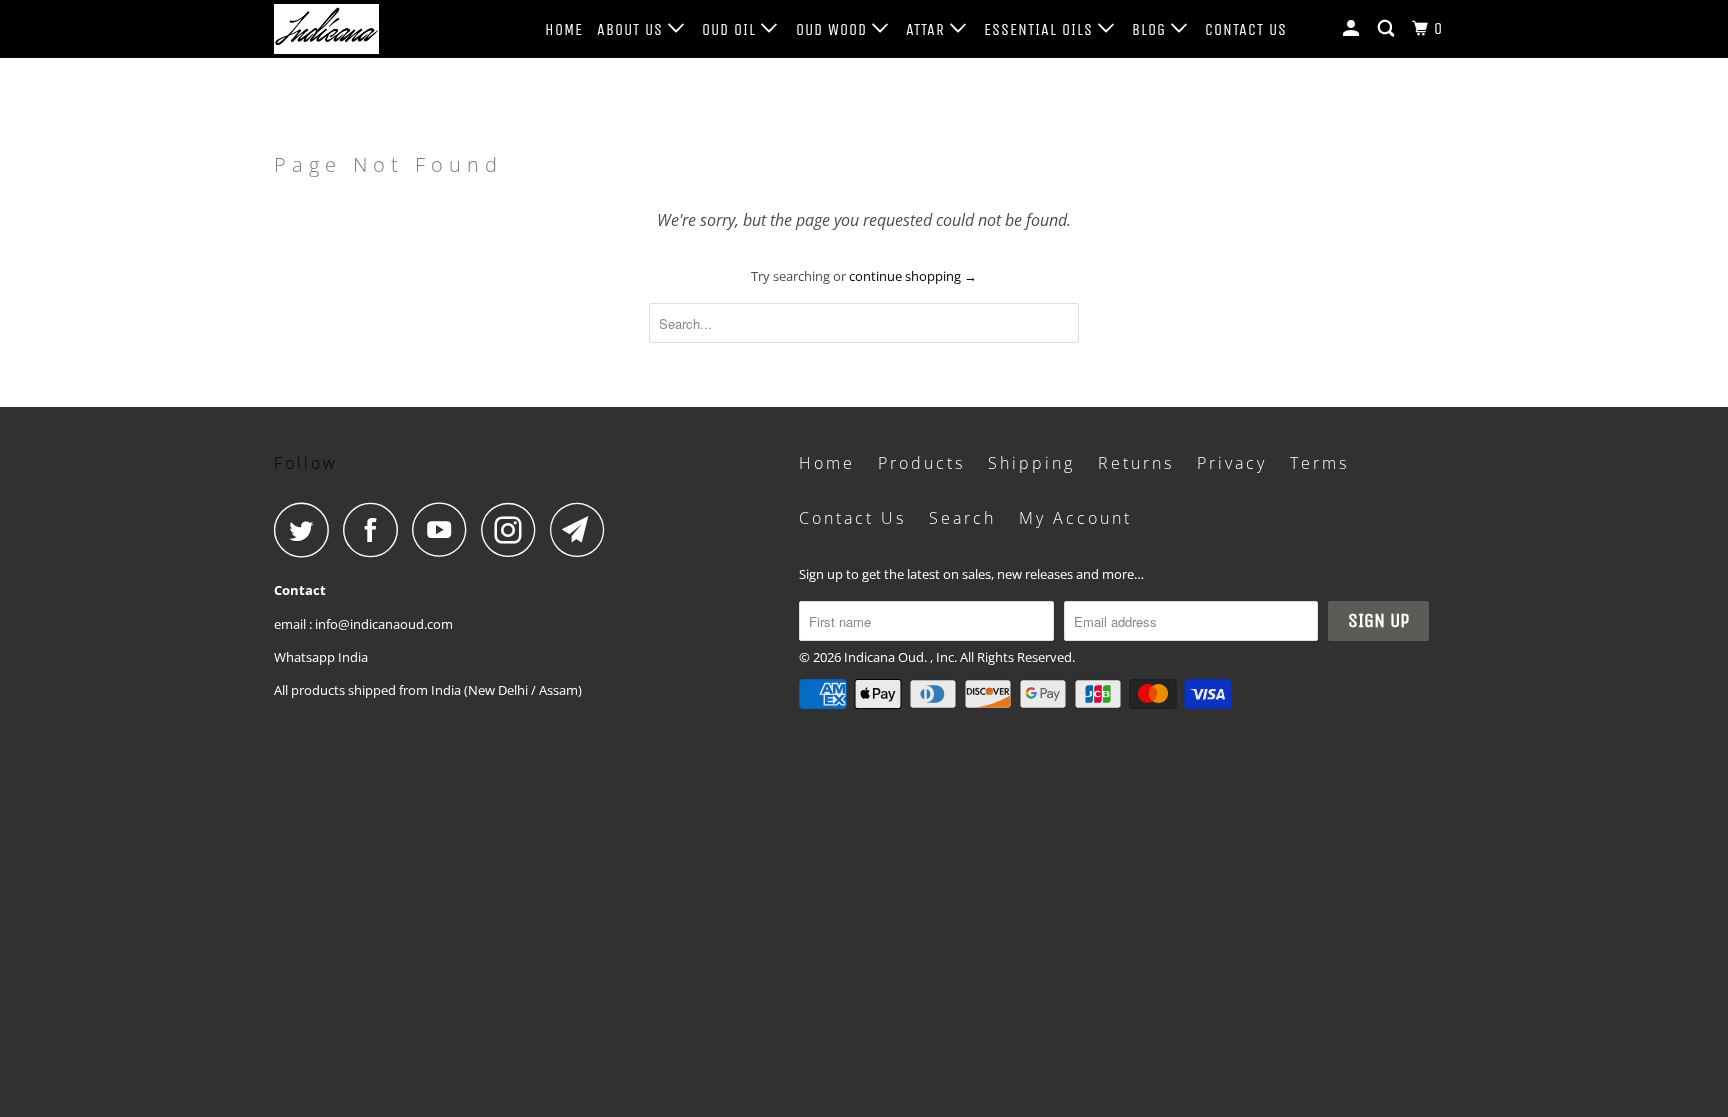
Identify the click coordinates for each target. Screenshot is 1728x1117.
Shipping (1031, 463)
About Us (632, 29)
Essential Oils (1041, 29)
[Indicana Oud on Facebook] (376, 529)
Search (962, 518)
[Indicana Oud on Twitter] (307, 529)
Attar (928, 29)
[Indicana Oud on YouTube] (445, 529)
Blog (1151, 29)
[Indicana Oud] (376, 29)
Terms (1319, 463)
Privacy (1232, 463)
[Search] (1388, 29)
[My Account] (1353, 29)
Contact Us (1246, 29)
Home (564, 29)
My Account (1075, 518)
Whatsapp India (321, 657)
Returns (1136, 463)
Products (921, 463)
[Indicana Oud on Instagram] (514, 529)
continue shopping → (913, 276)
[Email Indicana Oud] (583, 529)
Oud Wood (834, 29)
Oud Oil (731, 29)
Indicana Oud (884, 657)
